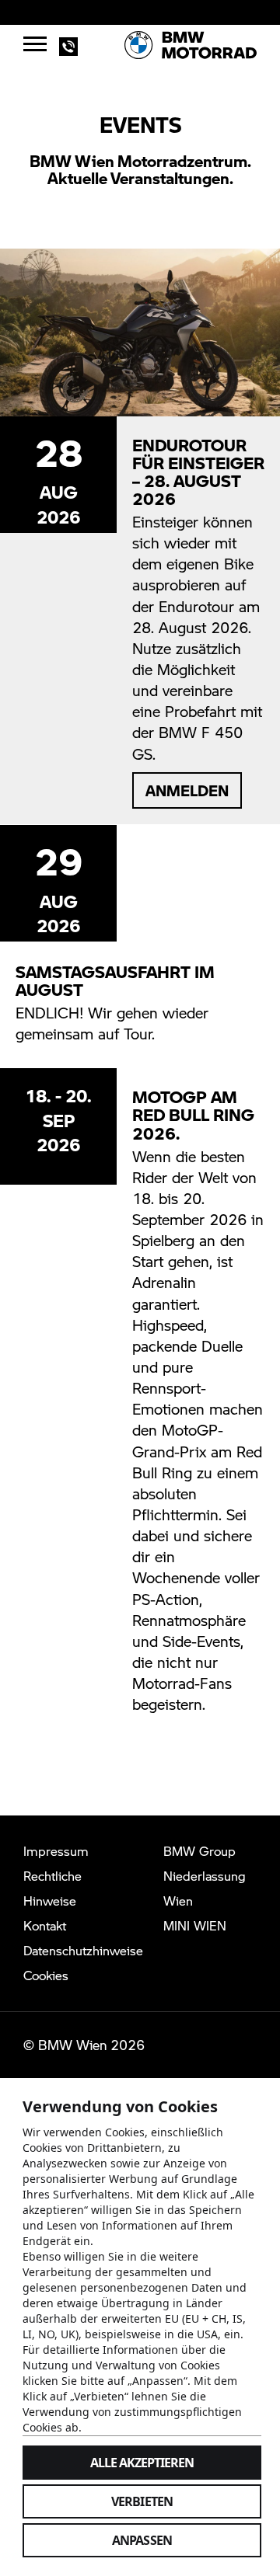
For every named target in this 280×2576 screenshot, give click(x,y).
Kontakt (45, 1925)
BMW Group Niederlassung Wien (205, 1876)
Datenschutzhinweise (83, 1950)
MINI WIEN (195, 1925)
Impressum (56, 1851)
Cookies (46, 1975)
